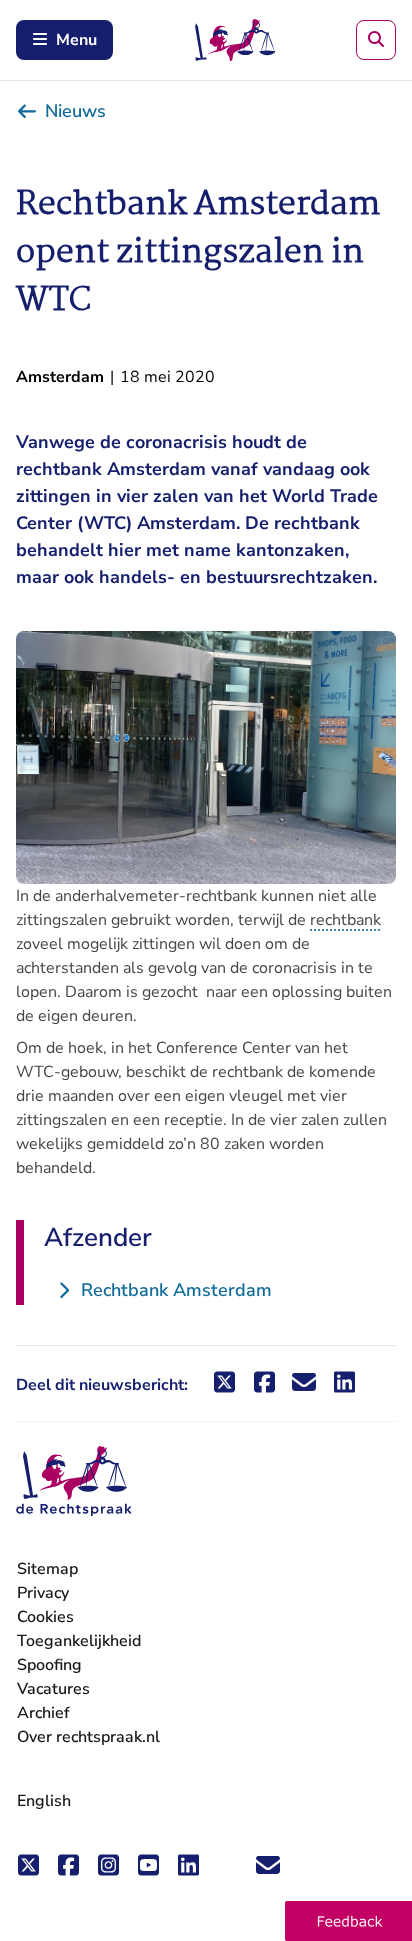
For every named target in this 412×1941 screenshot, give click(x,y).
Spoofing (49, 1665)
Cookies (45, 1617)
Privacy (43, 1593)
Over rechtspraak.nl (88, 1737)
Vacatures (53, 1689)
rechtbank (345, 920)
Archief (43, 1713)
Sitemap (47, 1569)
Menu (76, 40)
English (44, 1801)
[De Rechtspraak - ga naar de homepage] (74, 1481)
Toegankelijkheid (79, 1641)
